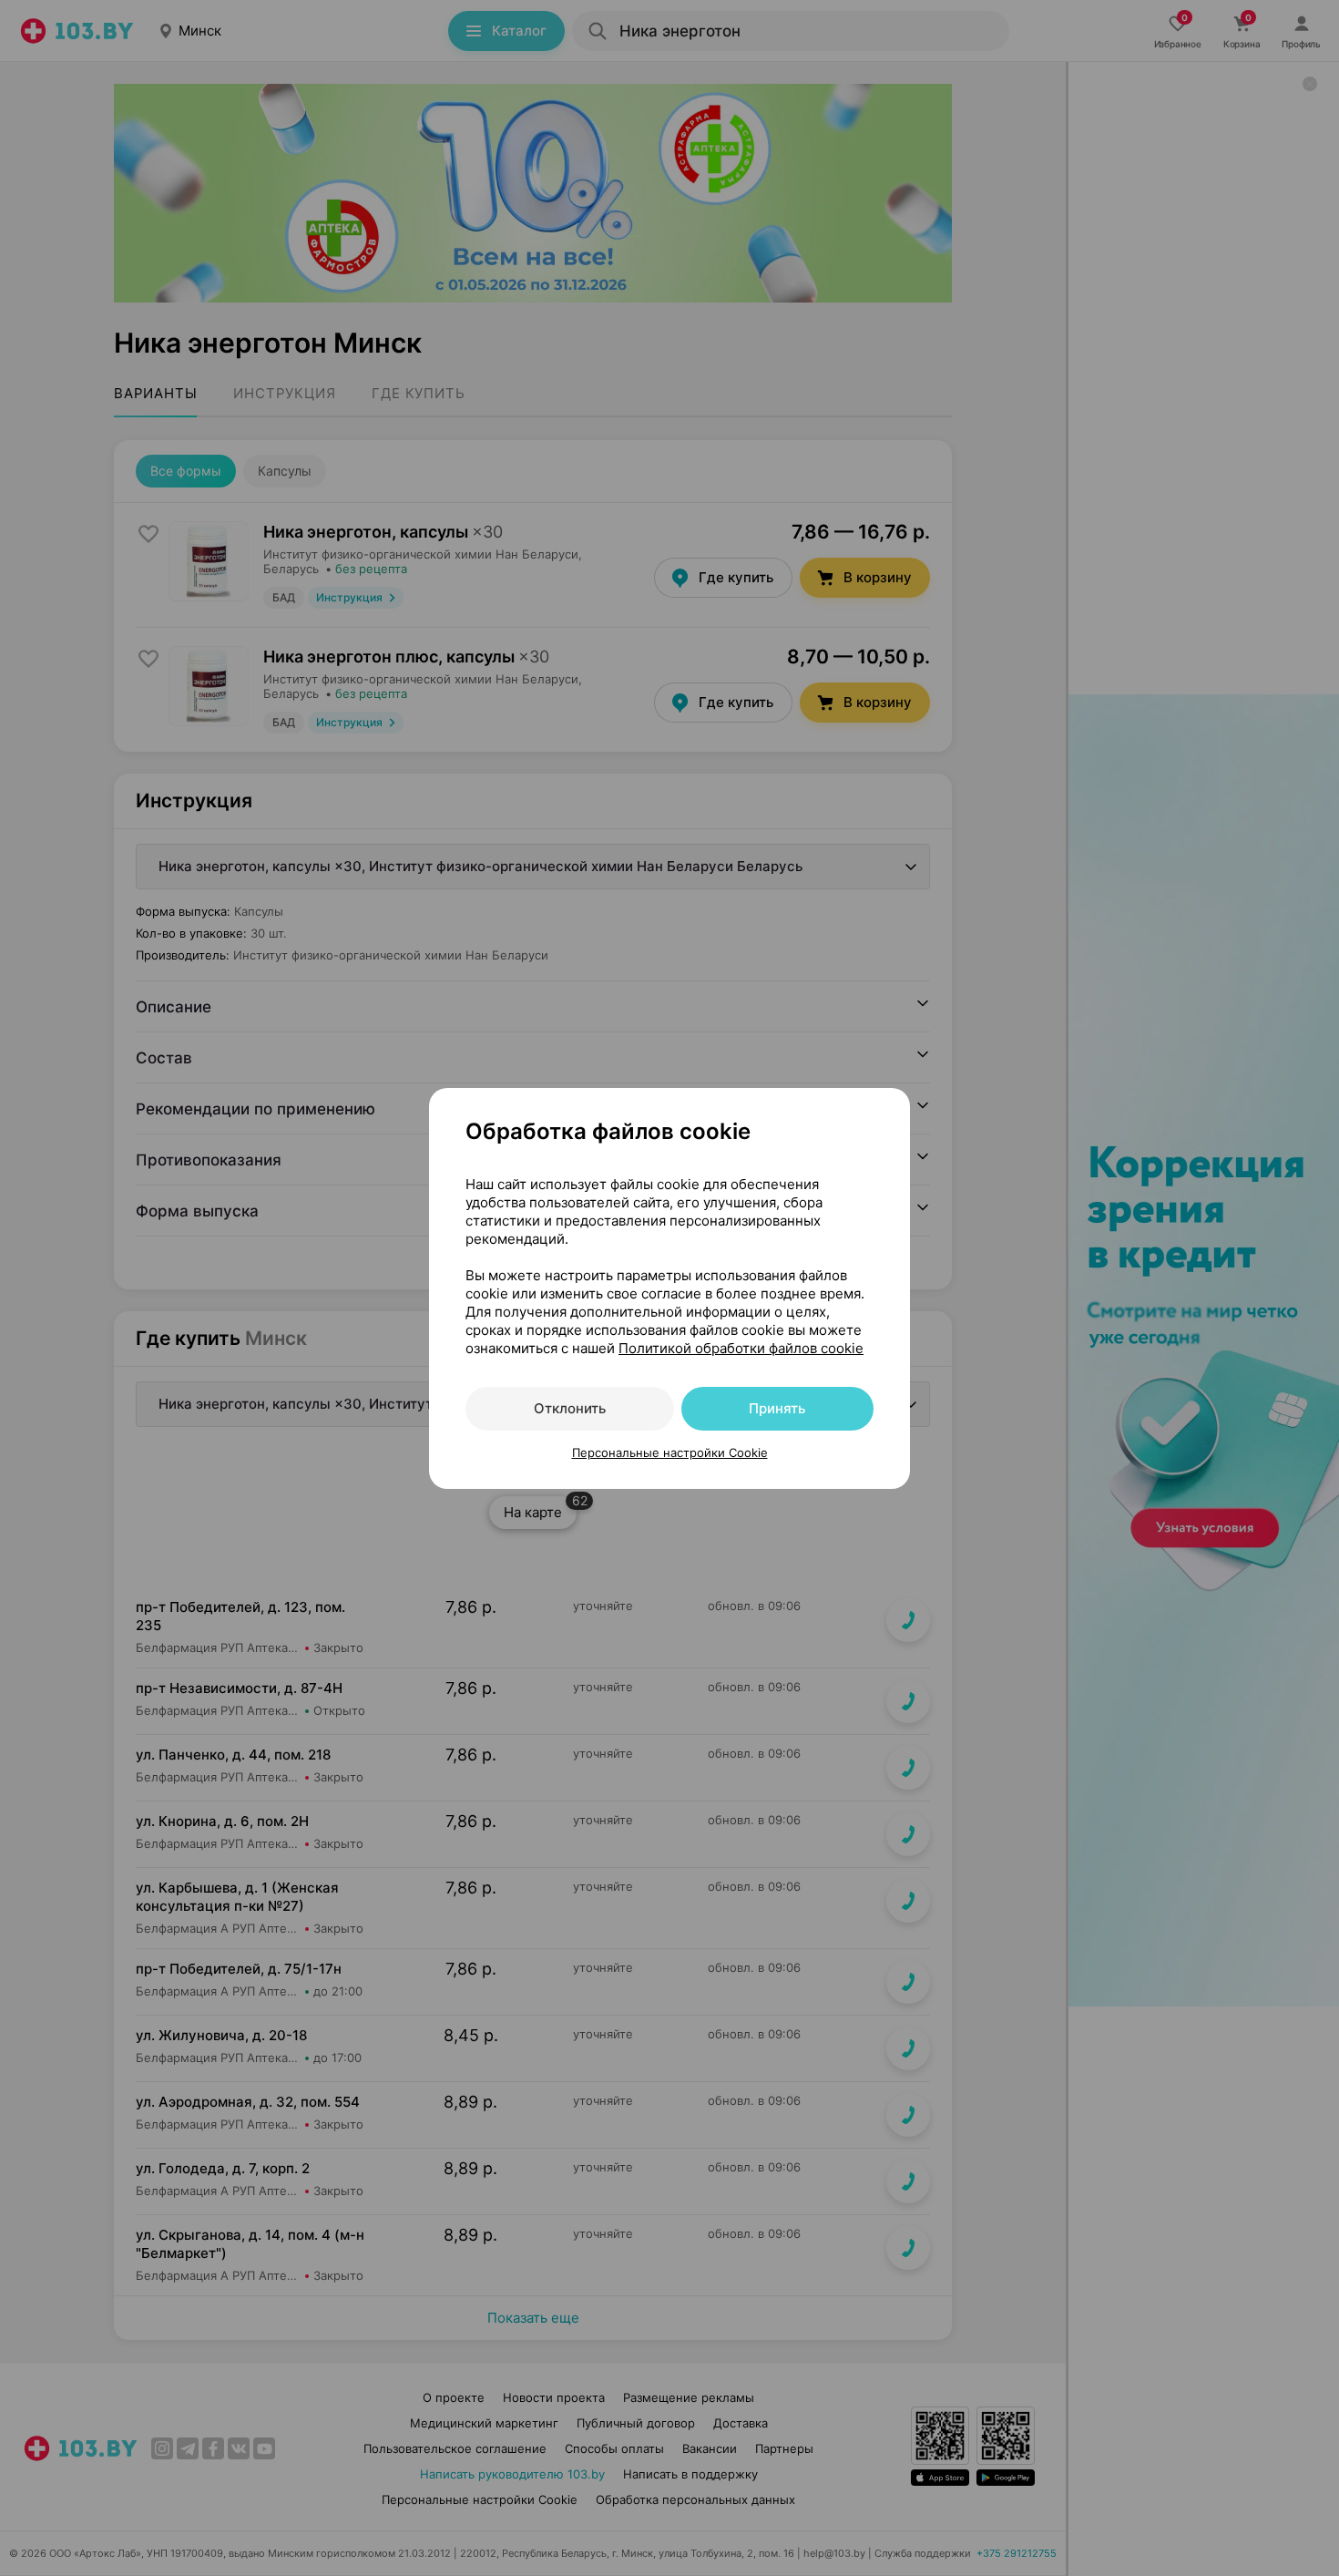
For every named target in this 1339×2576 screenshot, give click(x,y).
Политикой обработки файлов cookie (741, 1348)
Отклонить (570, 1408)
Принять (777, 1408)
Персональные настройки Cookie (670, 1452)
